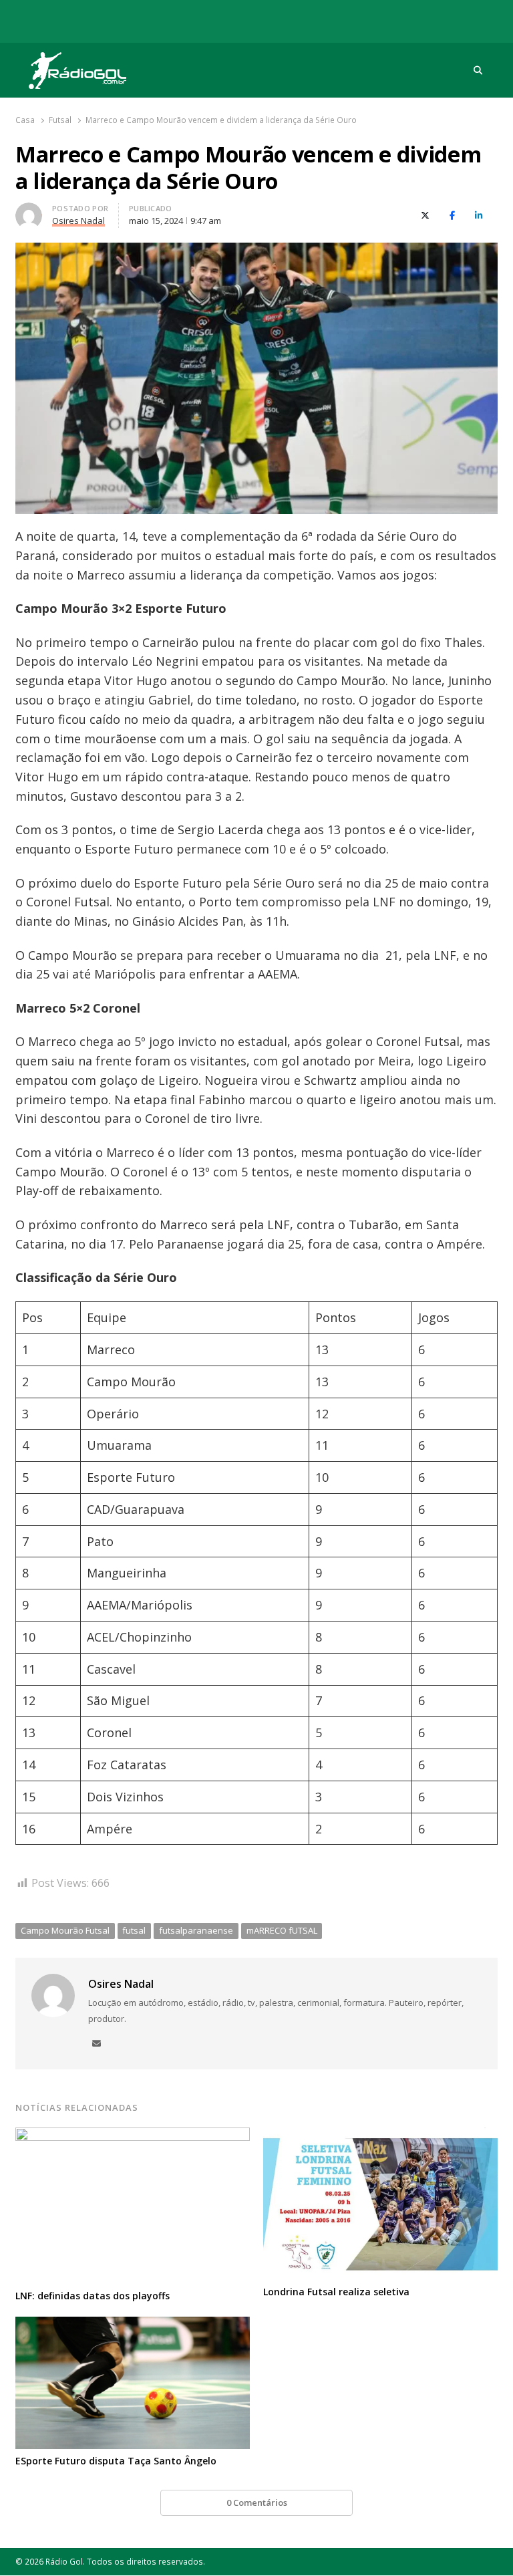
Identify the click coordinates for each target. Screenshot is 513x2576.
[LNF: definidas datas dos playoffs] (133, 2136)
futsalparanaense (196, 1930)
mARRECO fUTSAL (282, 1930)
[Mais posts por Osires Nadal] (29, 211)
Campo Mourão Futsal (65, 1930)
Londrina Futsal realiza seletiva (336, 2292)
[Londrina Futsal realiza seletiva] (380, 2136)
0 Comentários (257, 2502)
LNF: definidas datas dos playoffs (93, 2296)
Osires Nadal (121, 1984)
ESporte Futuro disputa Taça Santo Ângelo (116, 2461)
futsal (134, 1930)
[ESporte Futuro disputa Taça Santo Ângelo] (133, 2325)
